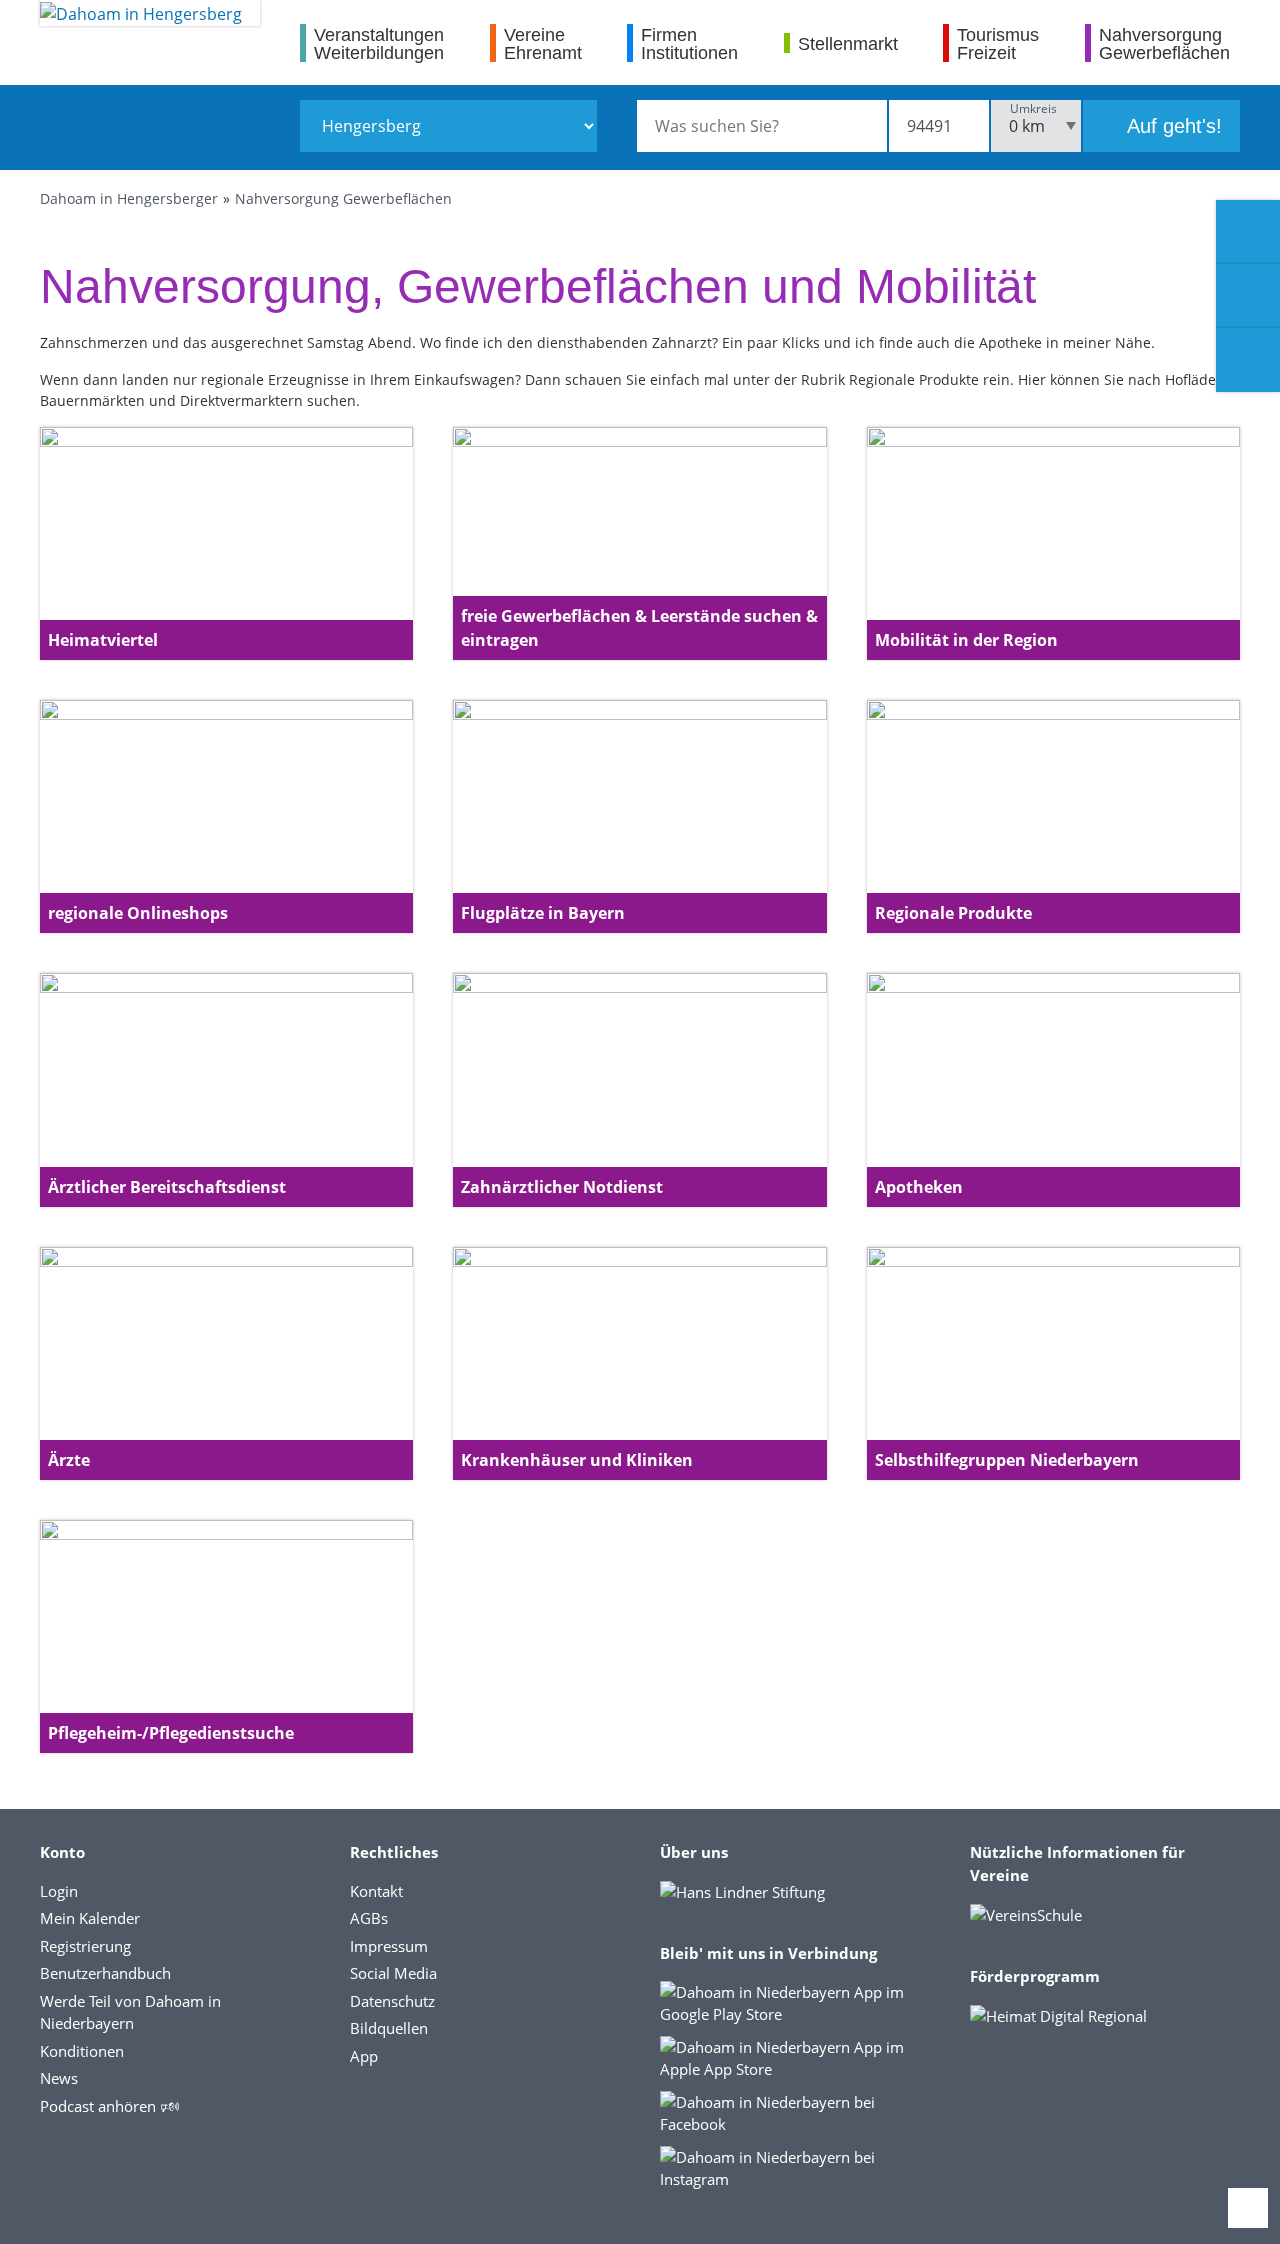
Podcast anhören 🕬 (109, 2106)
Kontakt (376, 1891)
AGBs (369, 1918)
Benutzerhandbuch (105, 1973)
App (364, 2056)
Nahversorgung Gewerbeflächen (343, 198)
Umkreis (1033, 108)
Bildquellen (389, 2028)
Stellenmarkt (848, 43)
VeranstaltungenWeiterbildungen (379, 43)
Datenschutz (392, 2001)
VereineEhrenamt (543, 43)
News (59, 2078)
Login (59, 1891)
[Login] (1248, 296)
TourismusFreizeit (998, 43)
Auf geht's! (1172, 126)
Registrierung (85, 1946)
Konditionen (82, 2051)
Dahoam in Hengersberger (129, 198)
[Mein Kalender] (1248, 360)
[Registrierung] (1248, 232)
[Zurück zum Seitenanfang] (1248, 2208)
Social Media (393, 1973)
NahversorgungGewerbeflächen (1164, 43)
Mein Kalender (90, 1918)
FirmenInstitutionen (689, 43)
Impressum (389, 1946)
